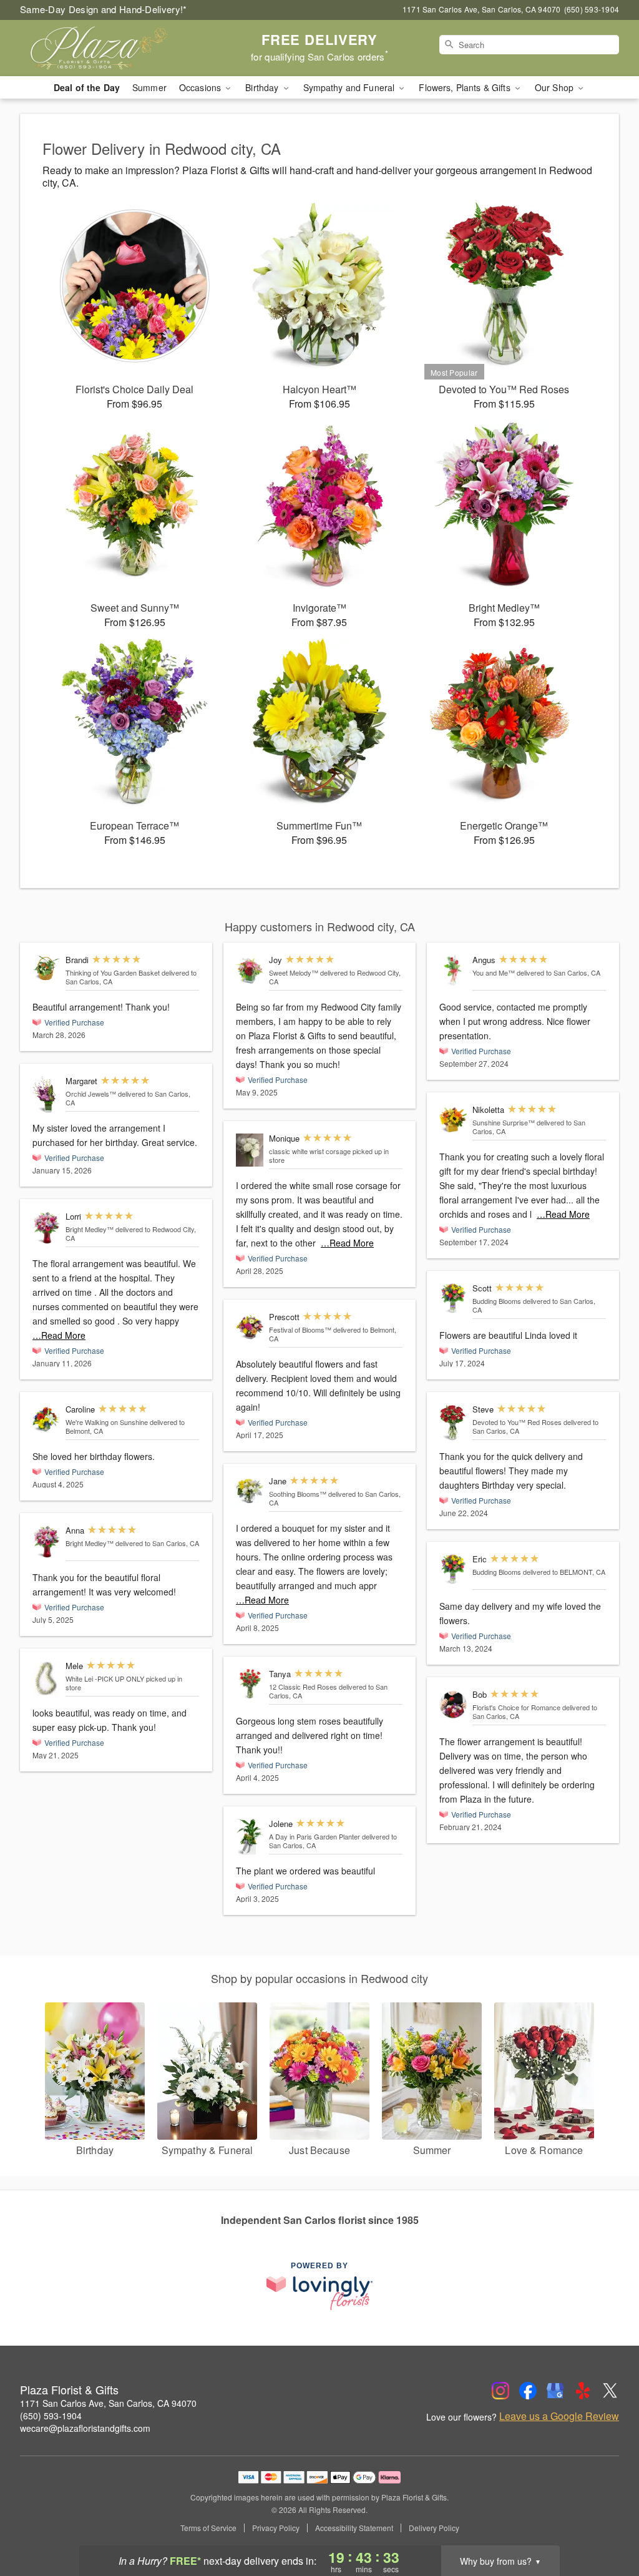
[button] (606, 2523)
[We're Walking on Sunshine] (46, 1420)
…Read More (59, 1335)
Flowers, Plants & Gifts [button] (466, 87)
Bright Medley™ (90, 1229)
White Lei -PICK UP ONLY (105, 1678)
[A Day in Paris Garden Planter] (250, 1837)
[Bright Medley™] (46, 1228)
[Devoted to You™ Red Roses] (453, 1423)
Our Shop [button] (555, 87)
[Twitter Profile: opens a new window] (610, 2391)
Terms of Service (208, 2528)
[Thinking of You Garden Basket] (46, 968)
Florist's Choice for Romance (516, 1707)
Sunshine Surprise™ (504, 1122)
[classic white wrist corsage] (250, 1150)
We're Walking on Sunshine (107, 1422)
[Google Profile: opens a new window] (555, 2391)
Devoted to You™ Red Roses (517, 1422)
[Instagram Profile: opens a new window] (500, 2391)
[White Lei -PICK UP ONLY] (46, 1678)
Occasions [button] (201, 87)
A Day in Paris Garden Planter (315, 1836)
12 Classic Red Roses (303, 1687)
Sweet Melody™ (294, 972)
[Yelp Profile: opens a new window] (583, 2391)
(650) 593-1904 (51, 2416)
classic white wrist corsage (310, 1151)
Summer (149, 87)
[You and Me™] (453, 970)
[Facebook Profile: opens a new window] (528, 2391)
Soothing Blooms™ (298, 1494)
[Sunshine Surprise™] (453, 1120)
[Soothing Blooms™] (250, 1491)
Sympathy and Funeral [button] (350, 87)
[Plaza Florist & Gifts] (110, 48)
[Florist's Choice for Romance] (453, 1705)
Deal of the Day (87, 87)
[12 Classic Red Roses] (250, 1684)
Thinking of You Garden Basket (113, 972)
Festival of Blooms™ (300, 1330)
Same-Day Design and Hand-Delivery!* (104, 9)
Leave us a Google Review (559, 2416)
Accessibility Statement (354, 2528)
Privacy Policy (276, 2528)
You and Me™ (494, 972)
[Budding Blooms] (453, 1299)
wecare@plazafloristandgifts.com (85, 2428)
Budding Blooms (497, 1301)
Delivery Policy (434, 2528)
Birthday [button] (263, 87)
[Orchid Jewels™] (46, 1095)
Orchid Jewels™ (91, 1094)
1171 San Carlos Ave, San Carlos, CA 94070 (108, 2403)
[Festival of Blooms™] (250, 1327)
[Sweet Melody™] (250, 970)
